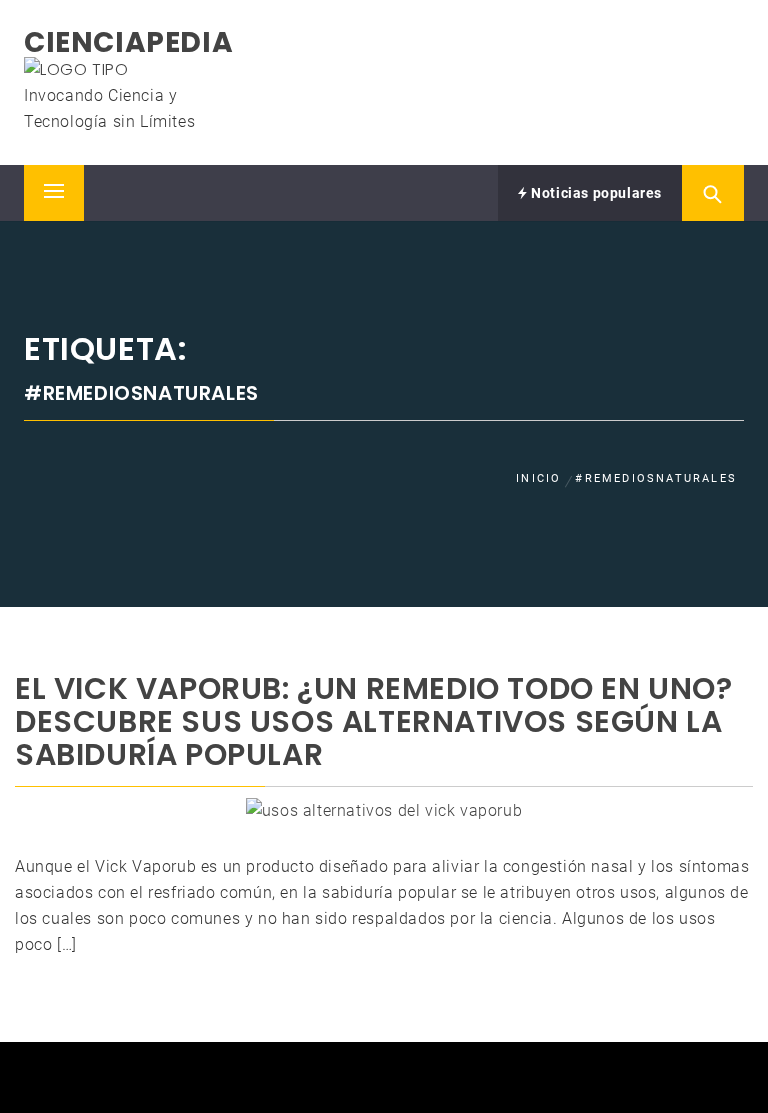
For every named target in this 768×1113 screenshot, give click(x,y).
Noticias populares (595, 193)
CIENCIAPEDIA (128, 42)
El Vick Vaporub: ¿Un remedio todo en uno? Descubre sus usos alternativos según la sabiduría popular (374, 721)
